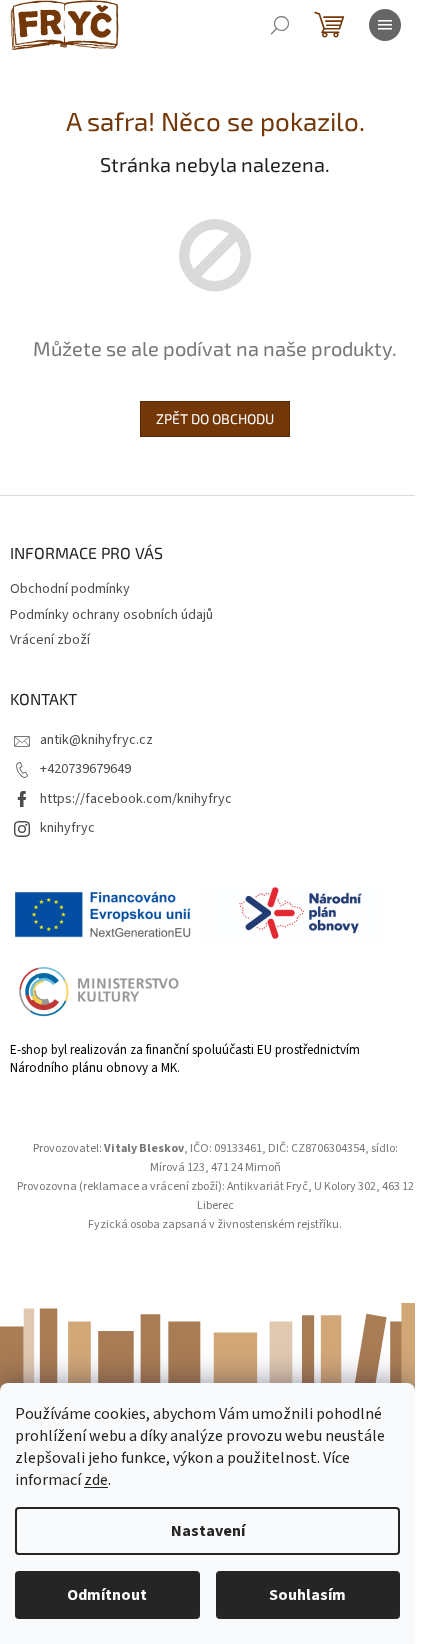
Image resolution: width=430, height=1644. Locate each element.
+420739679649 (85, 769)
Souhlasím (307, 1595)
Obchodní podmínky (70, 589)
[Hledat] (280, 25)
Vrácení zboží (50, 640)
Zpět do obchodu (215, 418)
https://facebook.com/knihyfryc (136, 799)
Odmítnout (107, 1595)
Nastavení (208, 1531)
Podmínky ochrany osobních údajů (111, 615)
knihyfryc (67, 828)
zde (96, 1480)
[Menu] (385, 25)
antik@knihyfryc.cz (96, 740)
